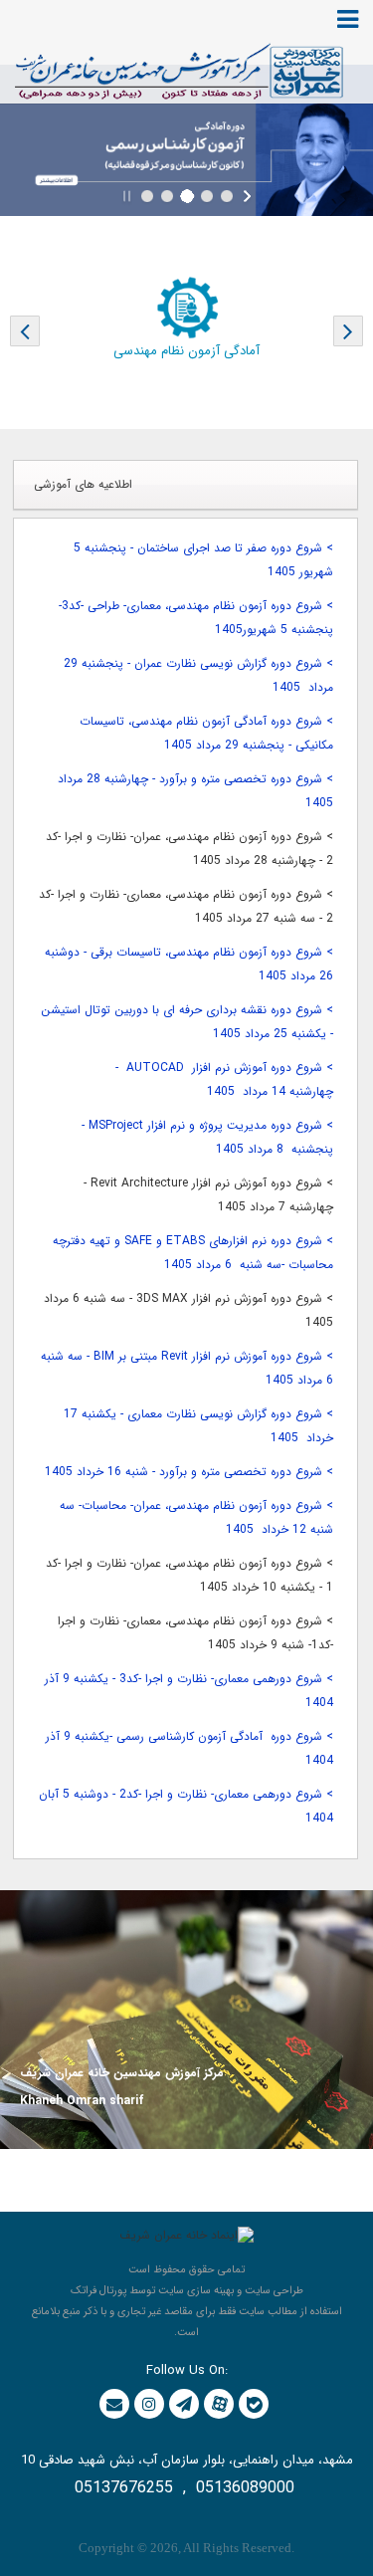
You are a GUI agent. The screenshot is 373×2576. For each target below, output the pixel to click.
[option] (186, 321)
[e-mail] (114, 2404)
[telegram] (184, 2404)
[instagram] (149, 2404)
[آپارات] (219, 2404)
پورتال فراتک (98, 2291)
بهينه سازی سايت (196, 2291)
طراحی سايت (274, 2291)
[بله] (254, 2405)
